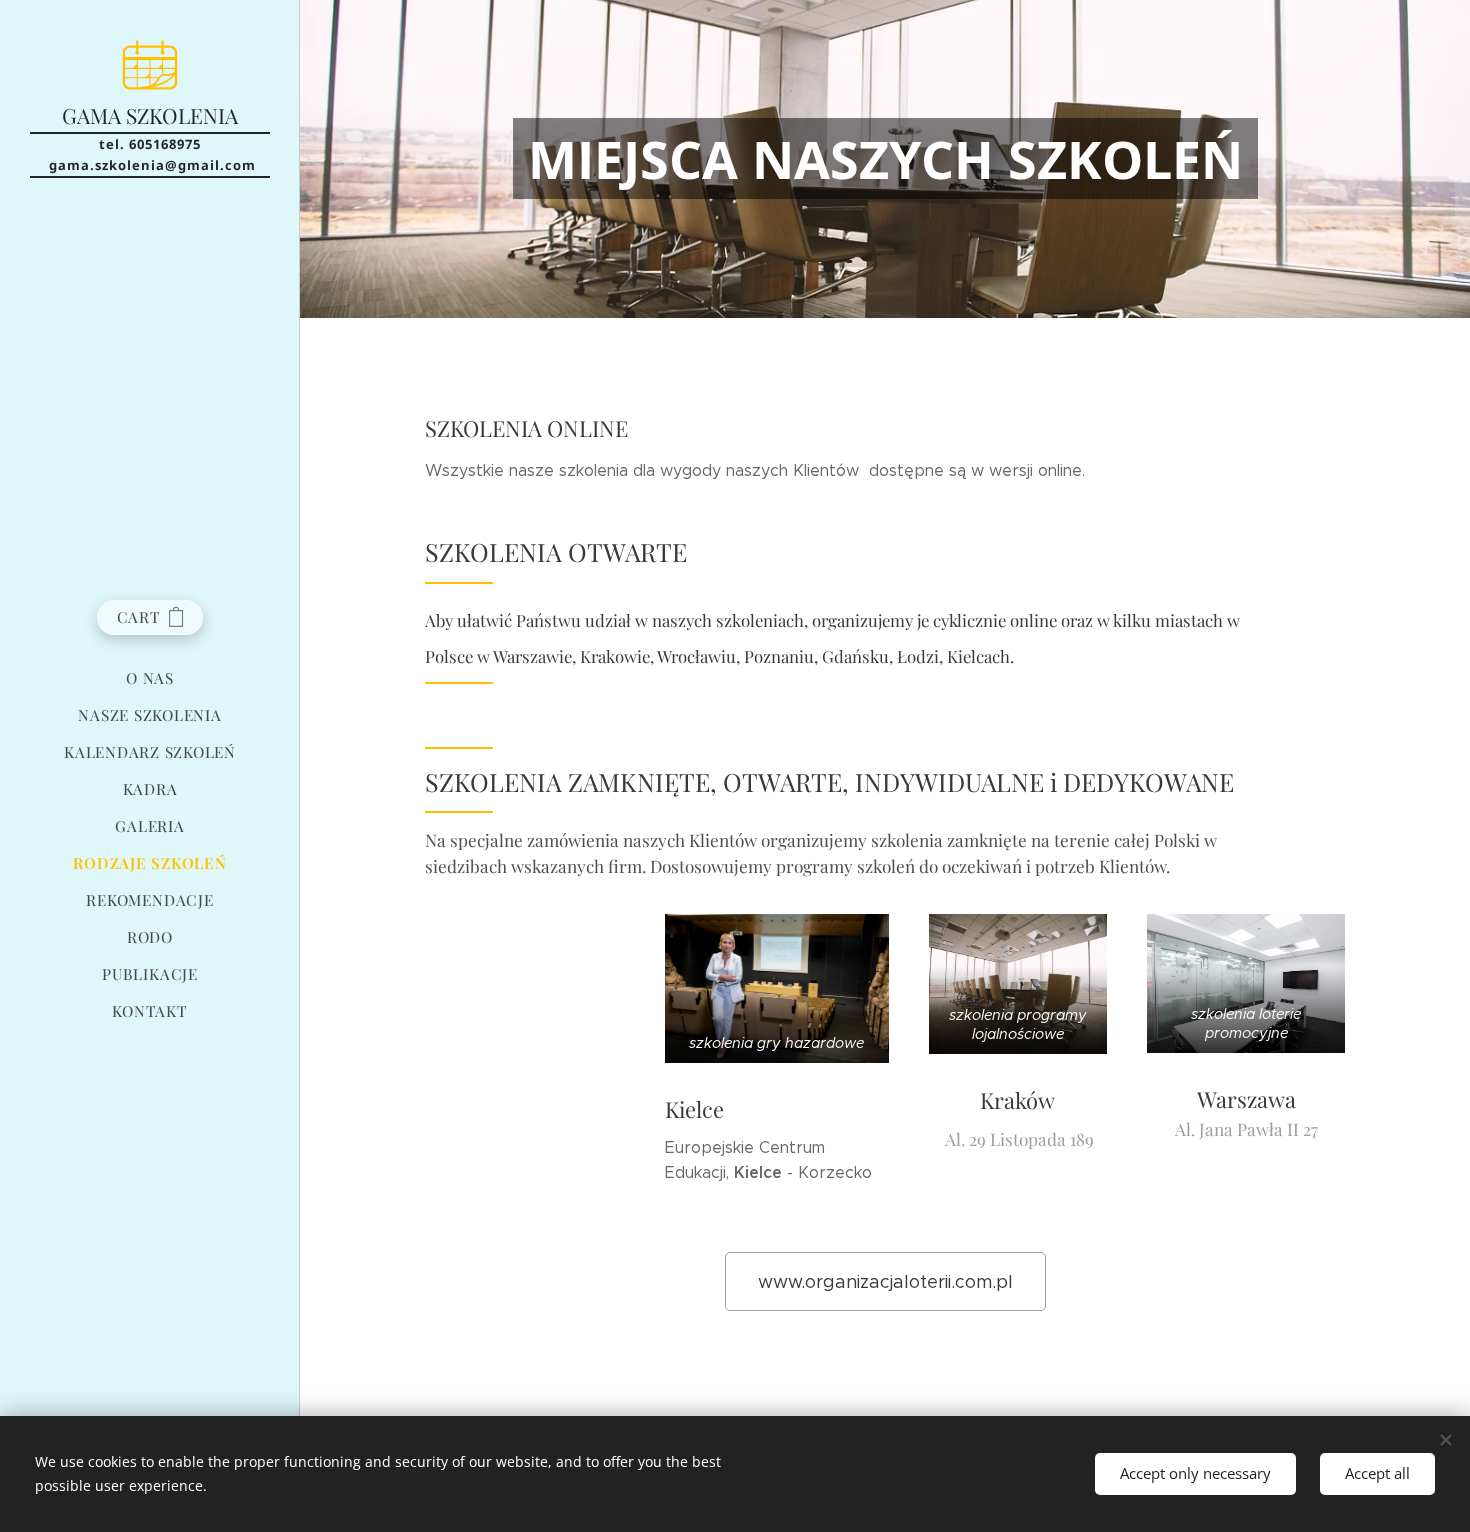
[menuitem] (150, 678)
